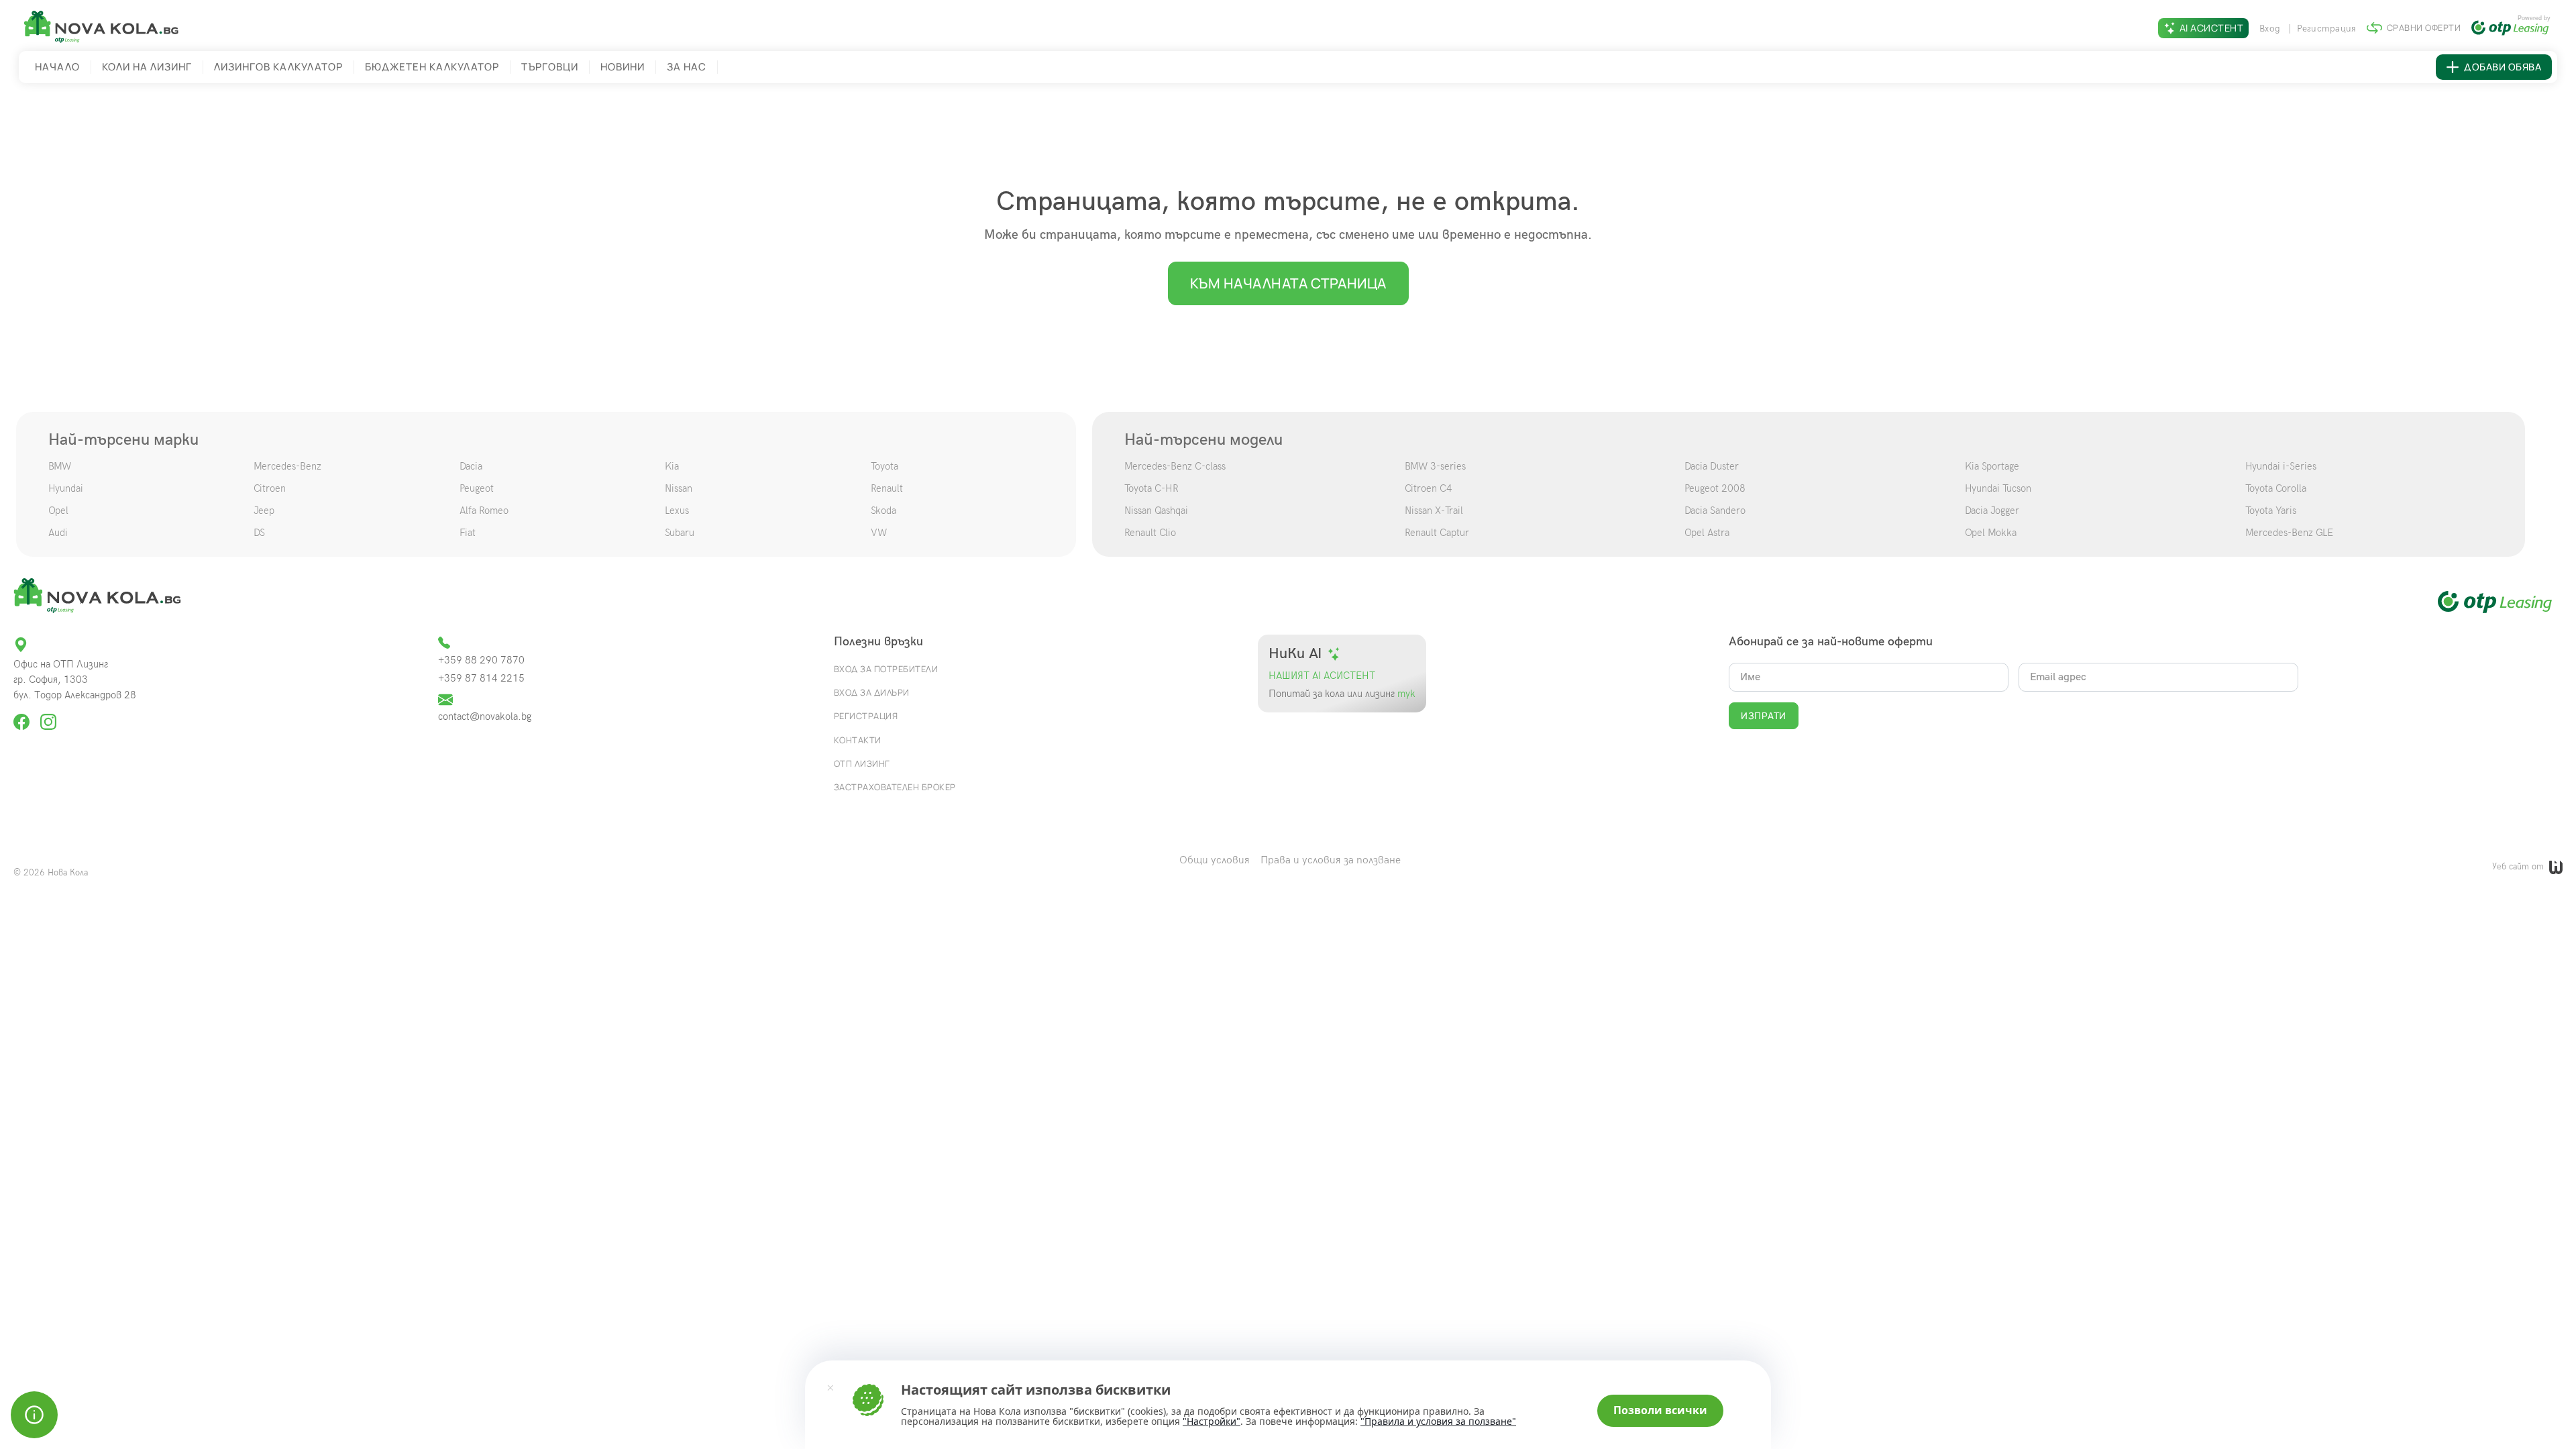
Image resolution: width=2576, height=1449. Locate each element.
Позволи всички (1660, 1410)
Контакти (858, 740)
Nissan (679, 488)
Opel (58, 511)
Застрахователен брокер (895, 787)
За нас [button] (687, 67)
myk (1405, 694)
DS (259, 533)
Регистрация (2327, 29)
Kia (672, 466)
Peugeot (477, 488)
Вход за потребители (886, 669)
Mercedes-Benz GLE (2289, 533)
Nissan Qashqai (1156, 511)
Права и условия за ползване (1331, 860)
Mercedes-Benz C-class (1175, 466)
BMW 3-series (1435, 466)
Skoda (883, 511)
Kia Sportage (1992, 466)
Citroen (270, 488)
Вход (2271, 29)
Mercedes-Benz (287, 466)
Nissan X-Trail (1434, 511)
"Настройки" (1212, 1421)
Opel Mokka (1991, 533)
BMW (60, 466)
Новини (623, 67)
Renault (887, 488)
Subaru (680, 533)
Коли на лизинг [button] (147, 67)
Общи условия (1215, 860)
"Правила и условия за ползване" (1438, 1421)
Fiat (468, 533)
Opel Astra (1707, 533)
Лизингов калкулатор (278, 67)
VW (879, 533)
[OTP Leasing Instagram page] (48, 716)
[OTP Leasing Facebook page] (23, 716)
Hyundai (66, 488)
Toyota (884, 466)
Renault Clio (1150, 533)
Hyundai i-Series (2281, 466)
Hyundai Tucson (1998, 488)
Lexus (677, 511)
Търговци (550, 67)
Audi (58, 533)
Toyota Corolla (2276, 488)
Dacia (471, 466)
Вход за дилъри (872, 692)
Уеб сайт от (2519, 867)
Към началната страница (1288, 283)
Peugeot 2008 (1715, 488)
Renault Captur (1437, 533)
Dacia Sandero (1715, 511)
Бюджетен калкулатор (432, 67)
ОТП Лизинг (862, 763)
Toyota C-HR (1151, 488)
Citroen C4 (1429, 488)
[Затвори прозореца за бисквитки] (830, 1387)
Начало (57, 67)
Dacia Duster (1712, 466)
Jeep (264, 511)
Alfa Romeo (484, 511)
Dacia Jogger (1992, 511)
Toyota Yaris (2271, 511)
